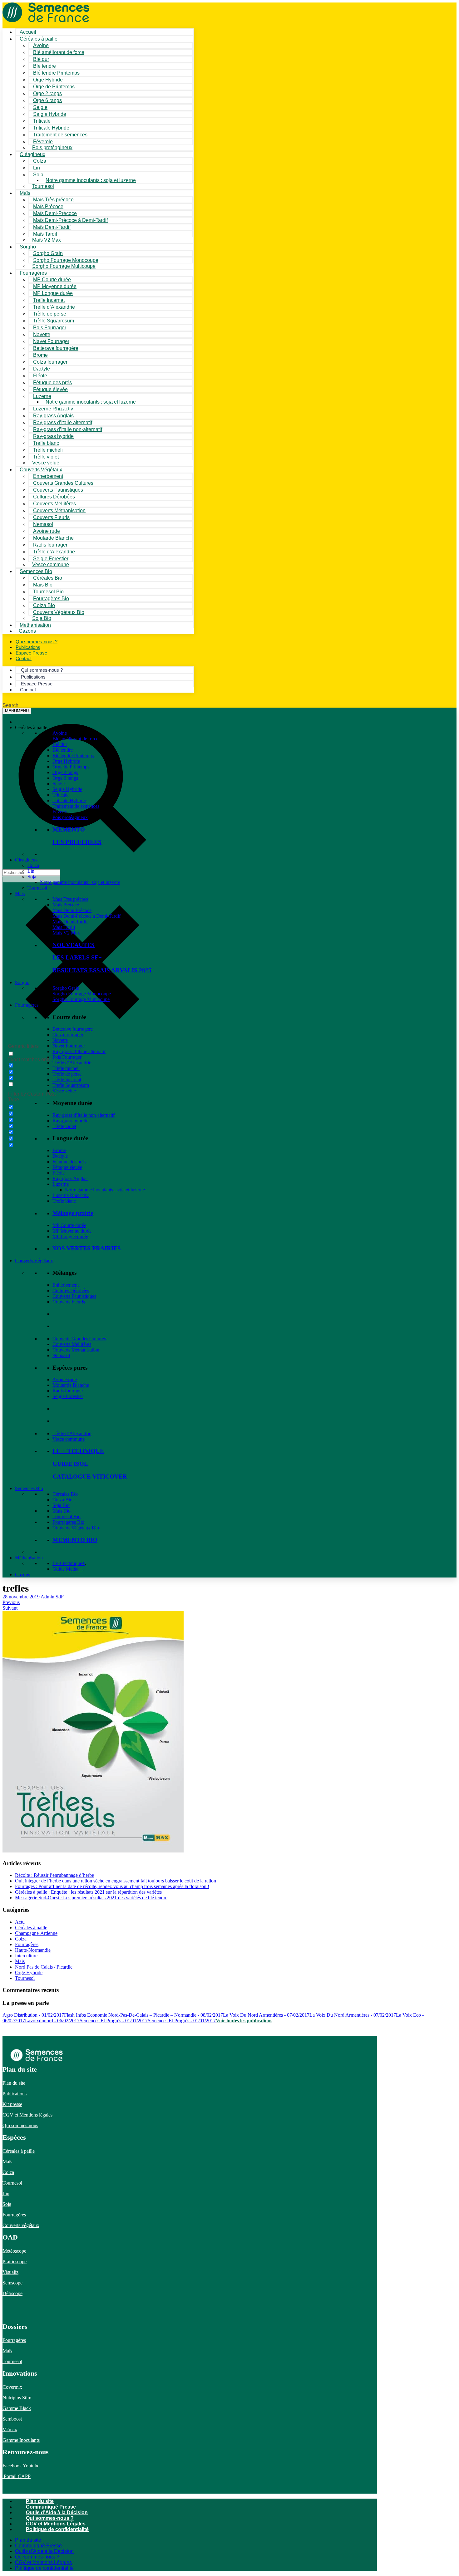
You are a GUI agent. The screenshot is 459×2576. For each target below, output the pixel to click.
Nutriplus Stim (17, 2398)
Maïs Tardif (64, 927)
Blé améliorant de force (59, 52)
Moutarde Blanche (71, 1385)
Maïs (25, 193)
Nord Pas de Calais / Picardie (44, 1967)
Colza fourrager (68, 1035)
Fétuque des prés (69, 1162)
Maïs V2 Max (47, 240)
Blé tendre (63, 750)
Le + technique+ (69, 1563)
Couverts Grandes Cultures (79, 1339)
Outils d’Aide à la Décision (57, 2512)
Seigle (59, 784)
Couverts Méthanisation (76, 1350)
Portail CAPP (17, 2476)
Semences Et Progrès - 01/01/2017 (114, 2021)
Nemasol (61, 1355)
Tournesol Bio (67, 1516)
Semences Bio (29, 1488)
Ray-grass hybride (70, 1121)
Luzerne (61, 1184)
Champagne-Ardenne (36, 1933)
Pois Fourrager (67, 1057)
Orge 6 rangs (65, 778)
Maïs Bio (62, 1511)
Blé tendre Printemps (73, 756)
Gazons (22, 1575)
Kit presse (12, 2104)
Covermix (12, 2387)
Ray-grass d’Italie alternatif (79, 1051)
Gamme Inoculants (21, 2440)
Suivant (10, 1608)
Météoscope (14, 2251)
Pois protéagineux (52, 147)
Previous (11, 1602)
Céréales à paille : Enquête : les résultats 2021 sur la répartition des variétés (88, 1892)
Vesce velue (64, 1091)
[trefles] (93, 1850)
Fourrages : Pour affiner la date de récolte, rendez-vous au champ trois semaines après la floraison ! (112, 1886)
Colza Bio (62, 1500)
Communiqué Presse (51, 2507)
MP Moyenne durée (72, 1231)
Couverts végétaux (21, 2225)
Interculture (26, 1956)
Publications (15, 2094)
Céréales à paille (31, 1928)
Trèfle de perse (67, 1074)
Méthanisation (29, 1558)
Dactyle (60, 1156)
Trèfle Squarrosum (71, 1085)
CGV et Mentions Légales (56, 2524)
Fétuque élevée (67, 1167)
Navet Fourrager (69, 1046)
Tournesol (43, 186)
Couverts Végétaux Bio (59, 612)
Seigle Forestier (68, 1396)
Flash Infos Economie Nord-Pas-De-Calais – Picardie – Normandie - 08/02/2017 (143, 2015)
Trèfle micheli (66, 1068)
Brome (59, 1150)
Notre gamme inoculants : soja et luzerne (91, 180)
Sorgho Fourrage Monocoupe (82, 994)
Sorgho (28, 247)
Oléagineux (26, 860)
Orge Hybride (66, 761)
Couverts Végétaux (34, 1261)
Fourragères (27, 1005)
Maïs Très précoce (70, 899)
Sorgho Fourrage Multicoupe (64, 266)
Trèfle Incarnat (67, 1079)
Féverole (61, 812)
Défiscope (12, 2293)
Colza (33, 865)
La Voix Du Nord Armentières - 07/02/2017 (266, 2015)
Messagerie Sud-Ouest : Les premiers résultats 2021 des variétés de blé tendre (91, 1898)
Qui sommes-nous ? (50, 2518)
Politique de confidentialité (57, 2529)
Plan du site (14, 2083)
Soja (38, 175)
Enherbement (66, 1285)
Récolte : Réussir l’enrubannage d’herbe (54, 1875)
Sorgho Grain (66, 988)
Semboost (12, 2419)
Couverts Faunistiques (74, 1296)
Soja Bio (61, 1505)
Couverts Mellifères (72, 1344)
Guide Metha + (67, 1569)
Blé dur (60, 744)
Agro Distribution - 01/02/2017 (33, 2015)
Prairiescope (15, 2262)
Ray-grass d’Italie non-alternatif (84, 1115)
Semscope (12, 2283)
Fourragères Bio (68, 1522)
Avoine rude (65, 1379)
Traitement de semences (60, 135)
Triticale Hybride (69, 800)
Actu (20, 1922)
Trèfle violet (64, 1126)
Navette (60, 1040)
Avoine (60, 733)
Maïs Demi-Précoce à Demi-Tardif (86, 916)
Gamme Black (17, 2408)
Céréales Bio (65, 1494)
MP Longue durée (70, 1236)
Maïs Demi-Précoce (72, 910)
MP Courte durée (69, 1225)
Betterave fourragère (56, 348)
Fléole (59, 1173)
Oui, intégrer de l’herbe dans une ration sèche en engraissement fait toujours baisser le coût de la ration (116, 1881)
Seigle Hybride (67, 789)
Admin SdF (52, 1597)
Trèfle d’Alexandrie (72, 1063)
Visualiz (10, 2272)
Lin (31, 871)
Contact (24, 658)
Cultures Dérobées (71, 1290)
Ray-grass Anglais (70, 1178)
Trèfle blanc (64, 1201)
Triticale (60, 795)
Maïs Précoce (66, 905)
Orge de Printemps (71, 767)
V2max (10, 2429)
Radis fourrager (68, 1391)
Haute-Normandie (33, 1950)
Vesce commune (69, 1439)
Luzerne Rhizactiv (71, 1195)
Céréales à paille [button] (31, 727)
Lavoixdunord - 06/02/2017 (52, 2021)
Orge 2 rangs (65, 772)
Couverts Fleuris (69, 1302)
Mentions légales (36, 2115)
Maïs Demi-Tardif (70, 922)
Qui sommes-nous (20, 2125)
